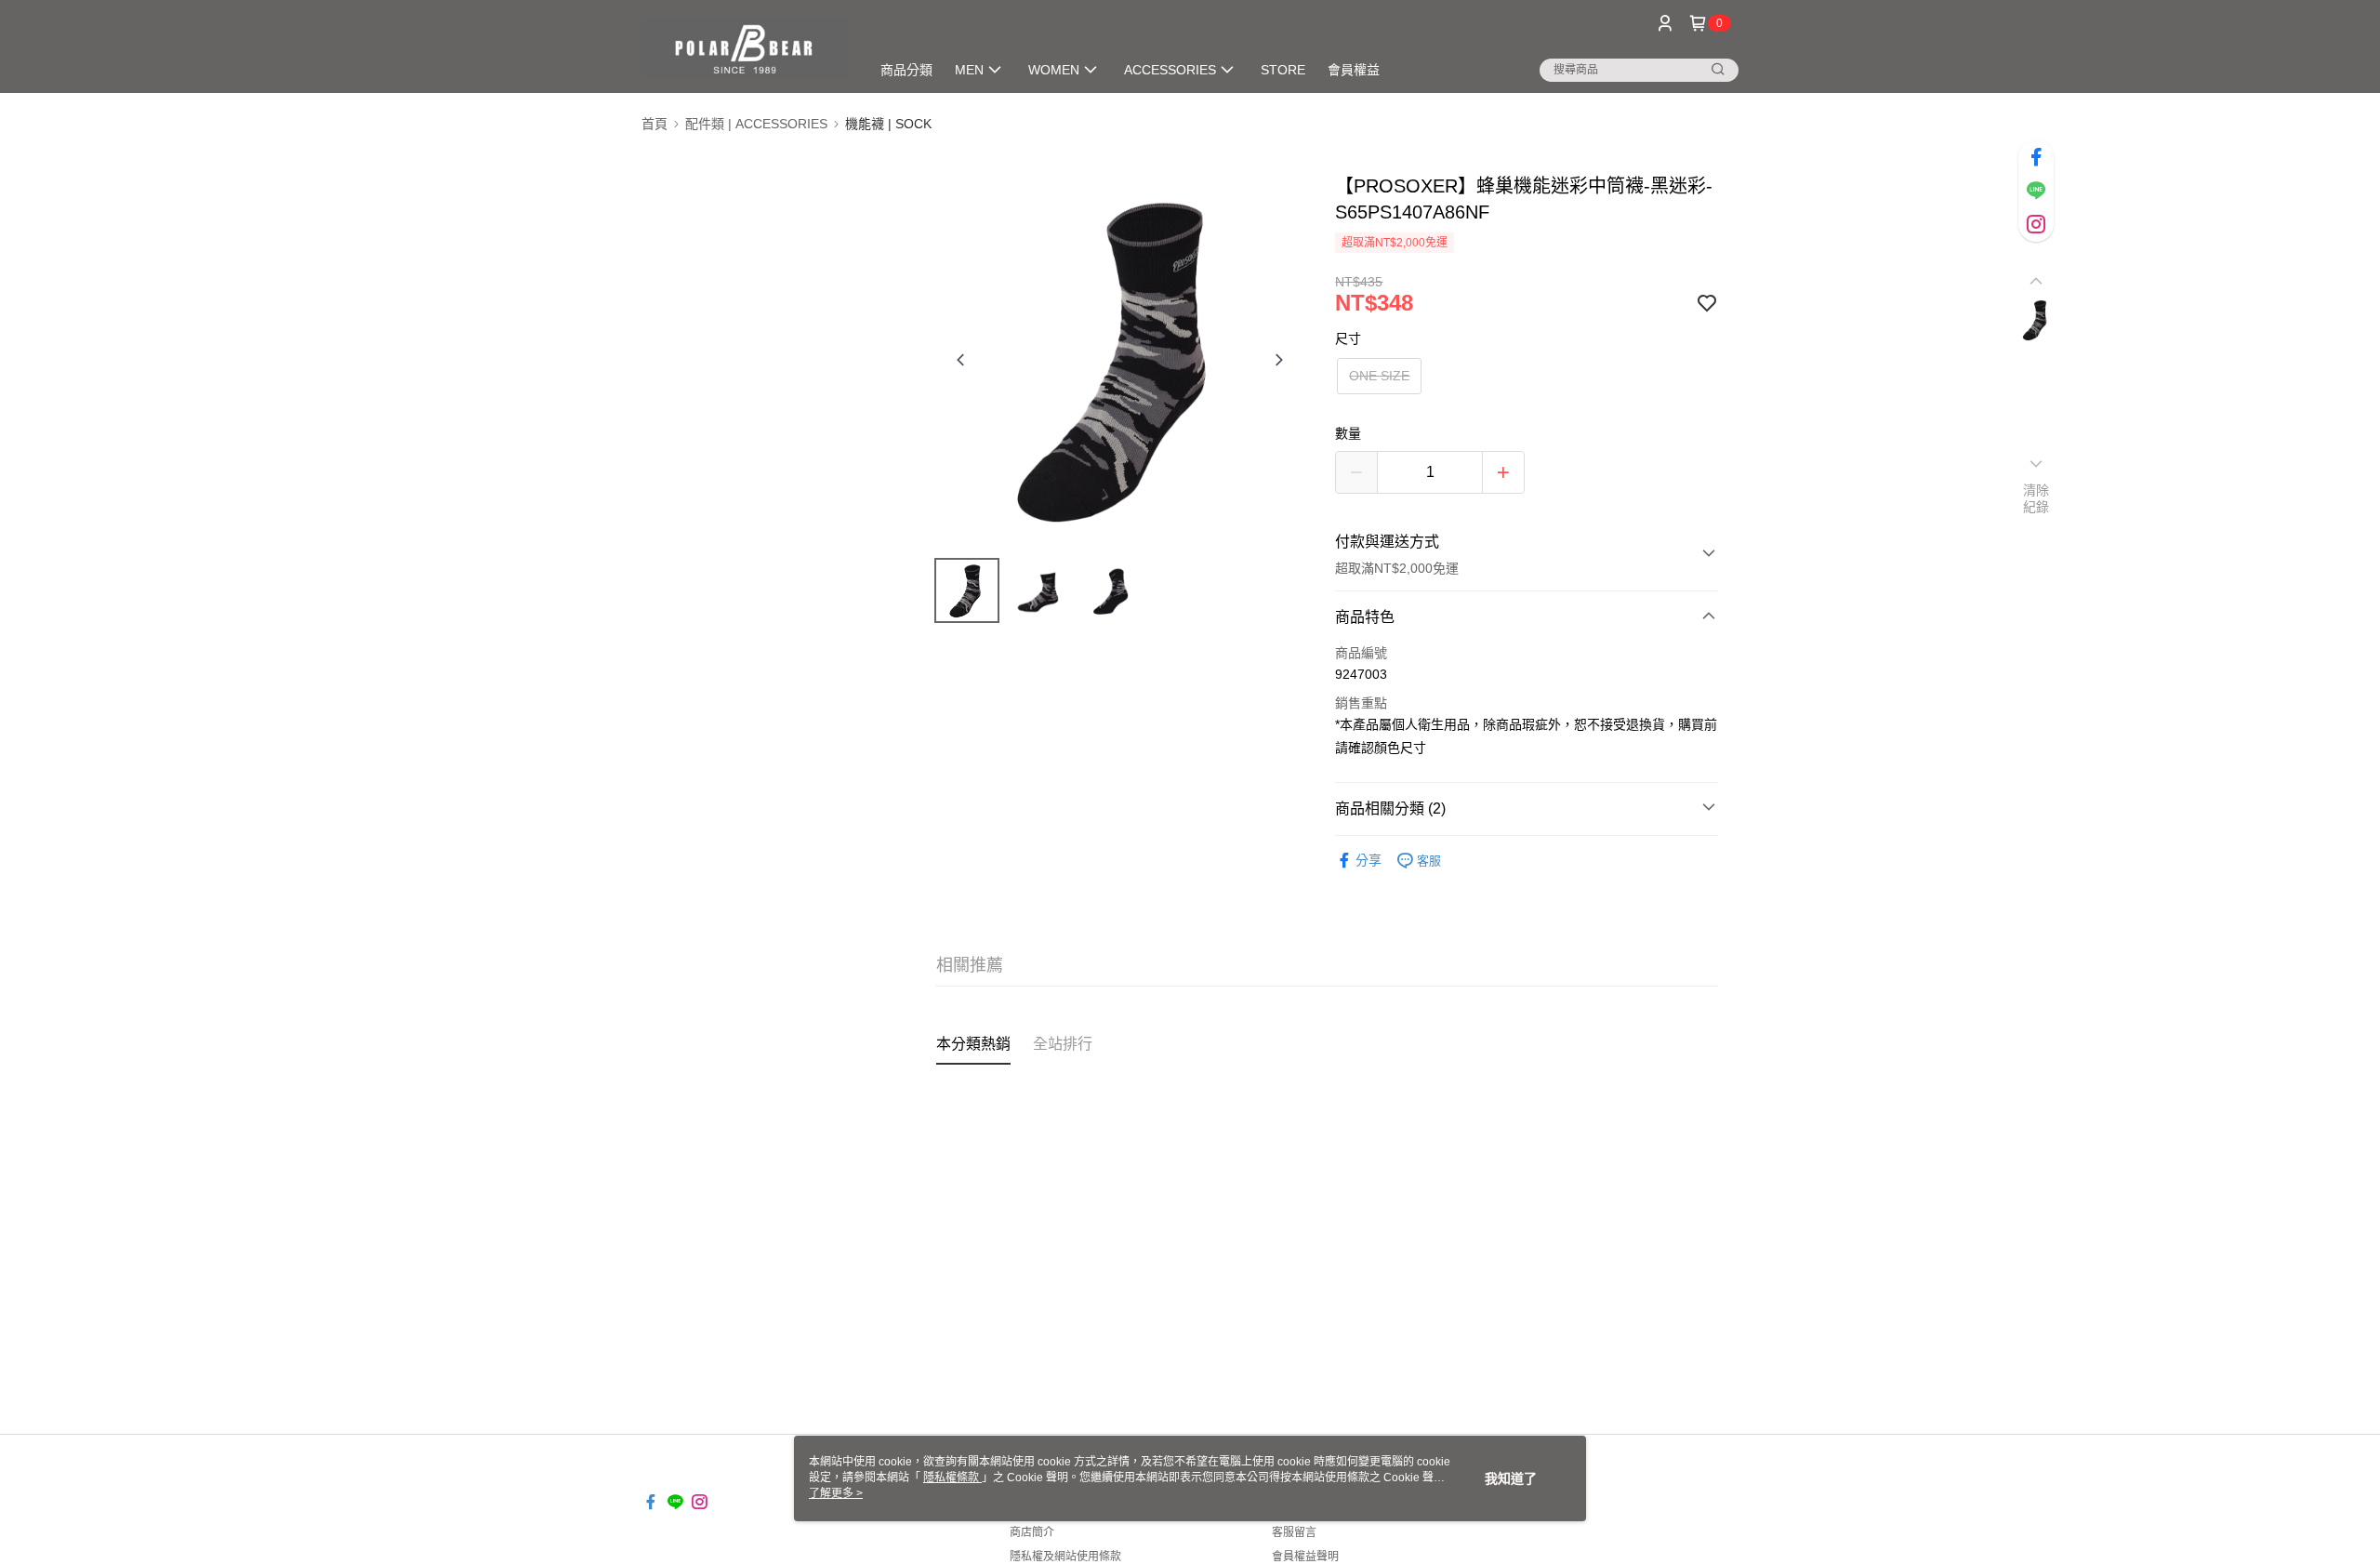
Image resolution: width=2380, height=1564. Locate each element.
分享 (1368, 860)
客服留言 (1294, 1532)
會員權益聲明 (1305, 1557)
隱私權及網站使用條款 (1065, 1557)
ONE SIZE (1379, 376)
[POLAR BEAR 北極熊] (745, 49)
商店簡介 (1032, 1532)
